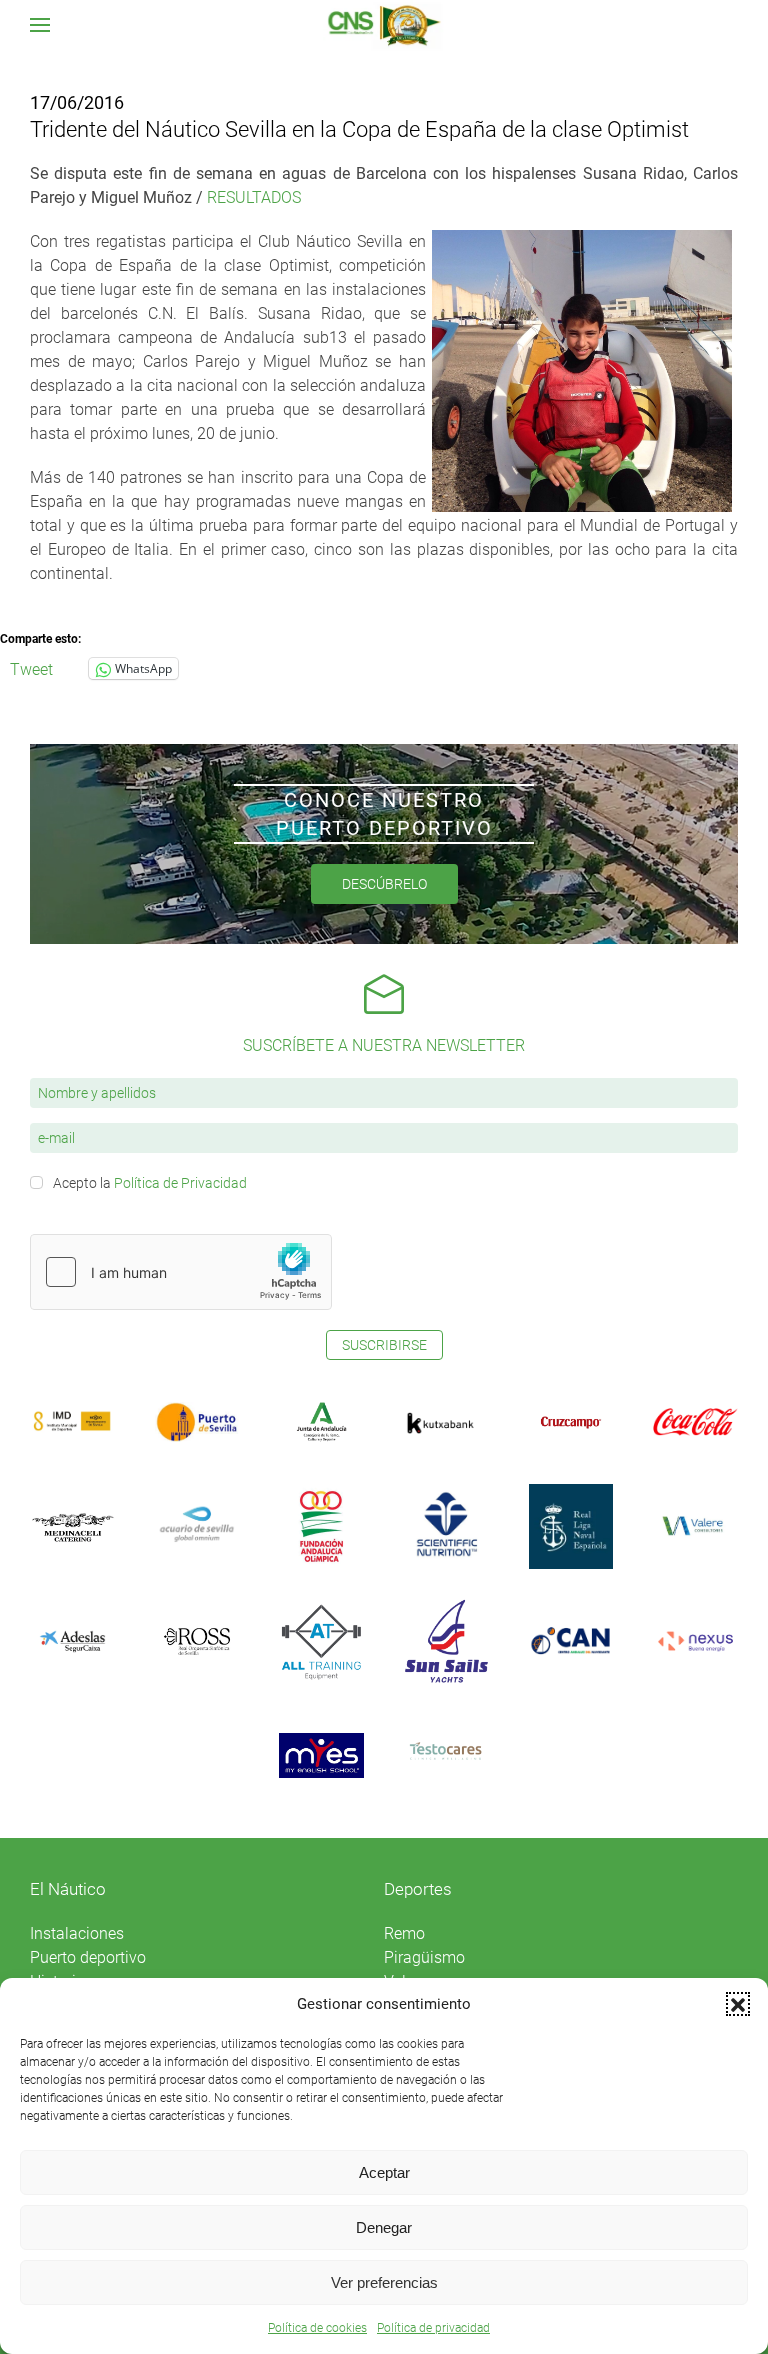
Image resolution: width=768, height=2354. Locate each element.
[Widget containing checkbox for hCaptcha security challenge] (181, 1272)
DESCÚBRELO (384, 884)
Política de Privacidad (180, 1183)
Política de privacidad (433, 2328)
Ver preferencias (384, 2282)
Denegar (384, 2227)
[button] (738, 2004)
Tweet (31, 668)
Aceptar (384, 2172)
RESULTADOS (254, 197)
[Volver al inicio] (384, 25)
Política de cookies (317, 2328)
